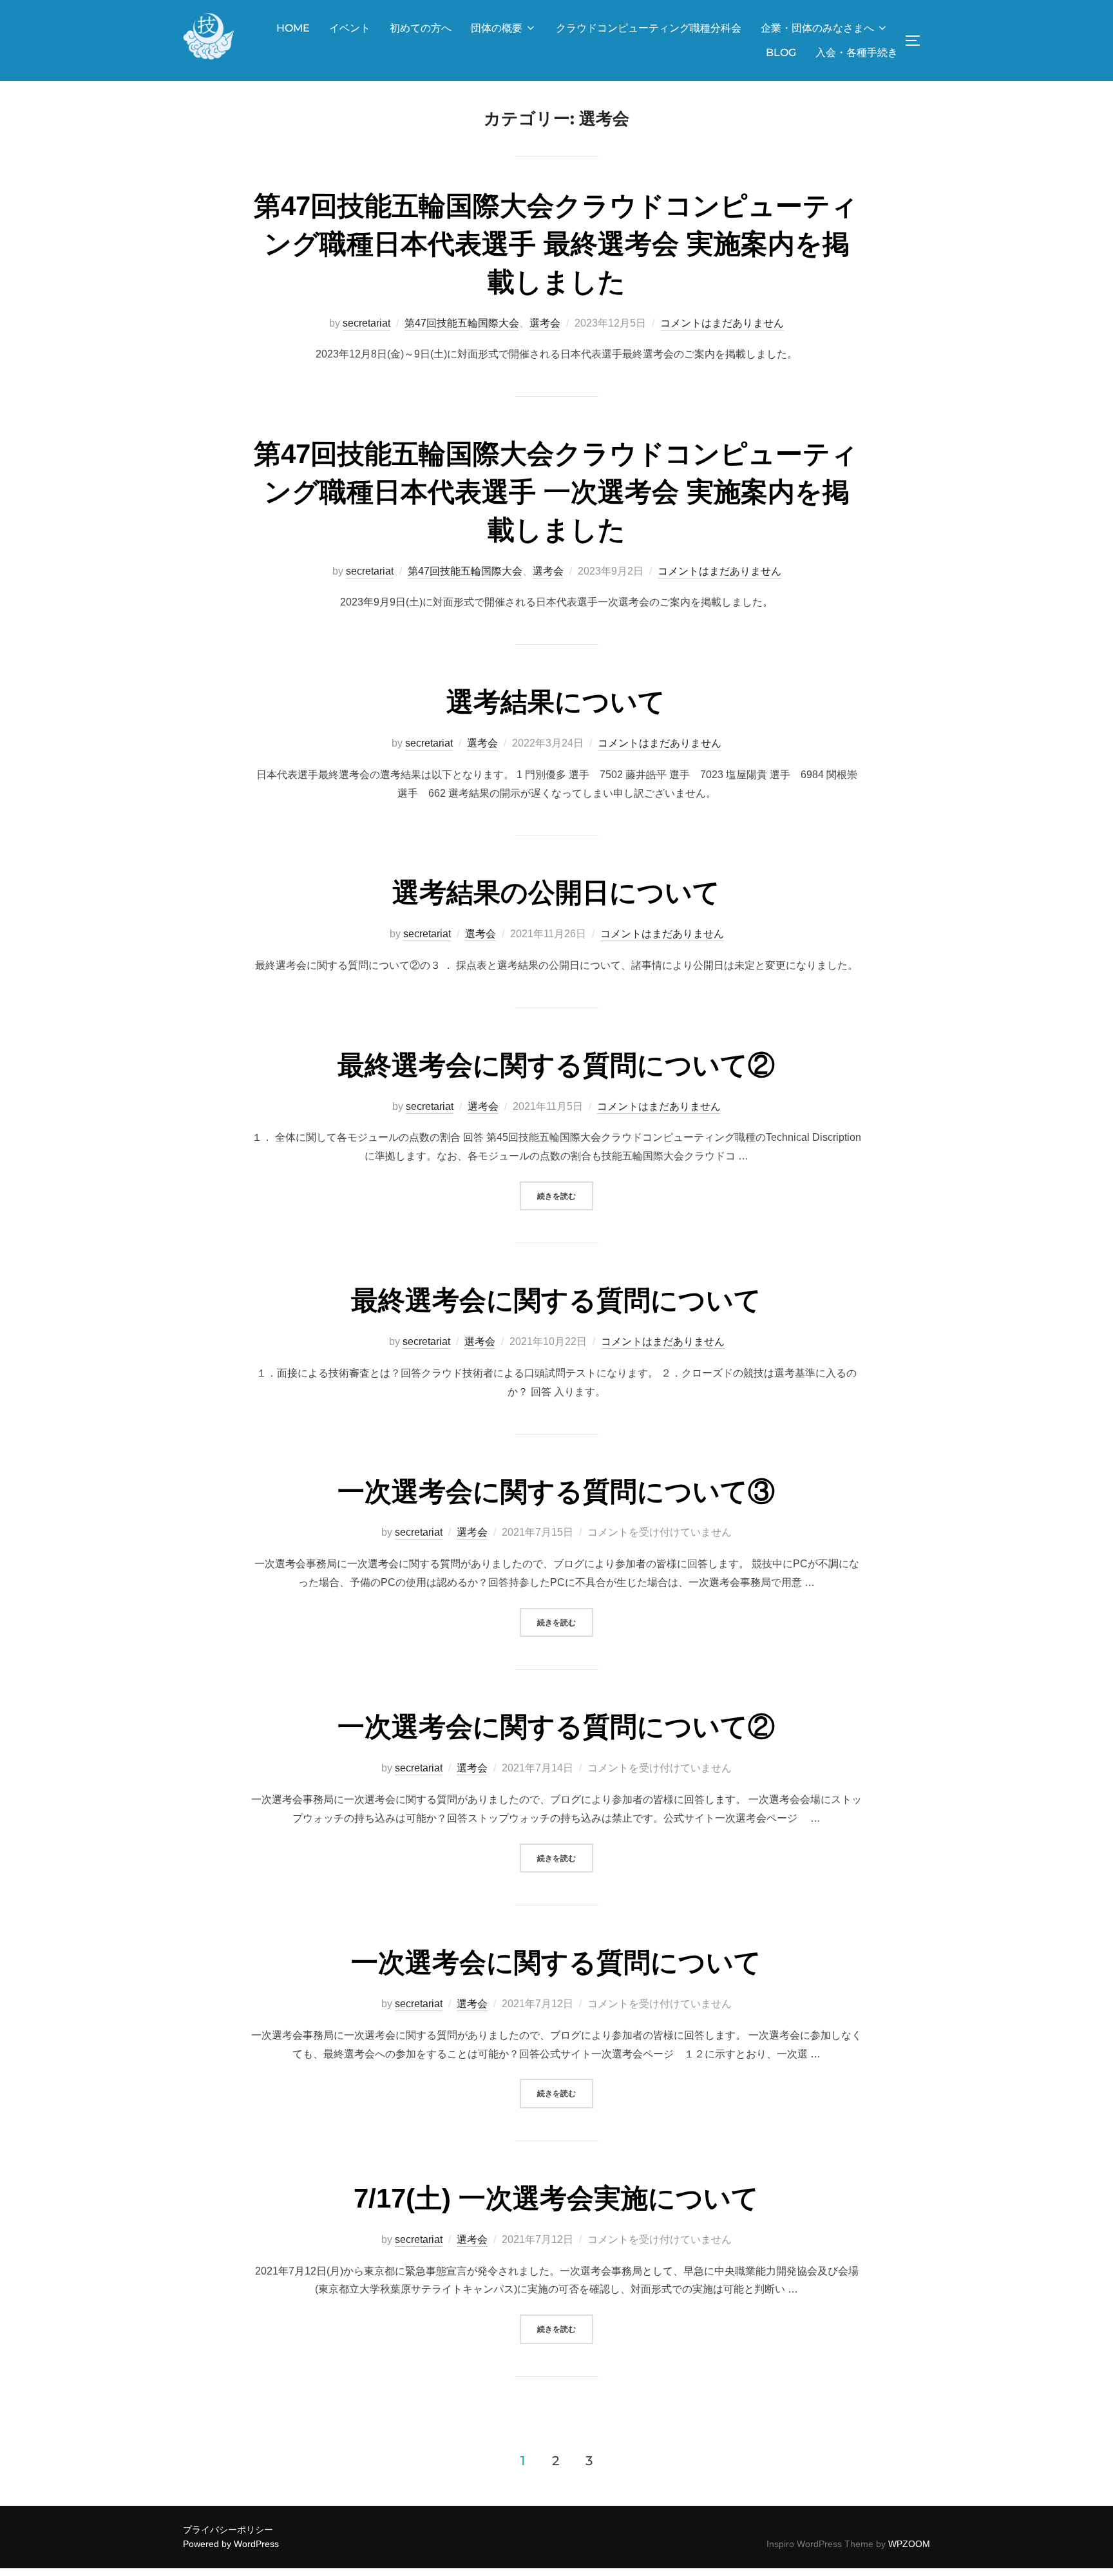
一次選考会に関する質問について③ (556, 1492)
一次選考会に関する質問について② (556, 1727)
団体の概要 (497, 28)
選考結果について (556, 702)
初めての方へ (421, 28)
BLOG (781, 52)
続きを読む (565, 1196)
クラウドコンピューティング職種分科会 (649, 28)
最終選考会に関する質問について (556, 1300)
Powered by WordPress (231, 2544)
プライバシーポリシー (228, 2530)
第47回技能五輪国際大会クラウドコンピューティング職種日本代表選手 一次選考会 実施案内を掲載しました (556, 492)
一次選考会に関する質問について (556, 1962)
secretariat (366, 323)
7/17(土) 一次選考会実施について (556, 2198)
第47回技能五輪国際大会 (462, 323)
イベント (350, 28)
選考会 (545, 323)
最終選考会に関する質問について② (556, 1065)
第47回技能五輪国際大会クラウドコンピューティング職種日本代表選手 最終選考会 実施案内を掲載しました (556, 244)
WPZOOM (909, 2544)
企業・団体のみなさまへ (817, 28)
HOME (293, 28)
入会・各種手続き (857, 52)
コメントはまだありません (722, 323)
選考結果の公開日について (556, 892)
